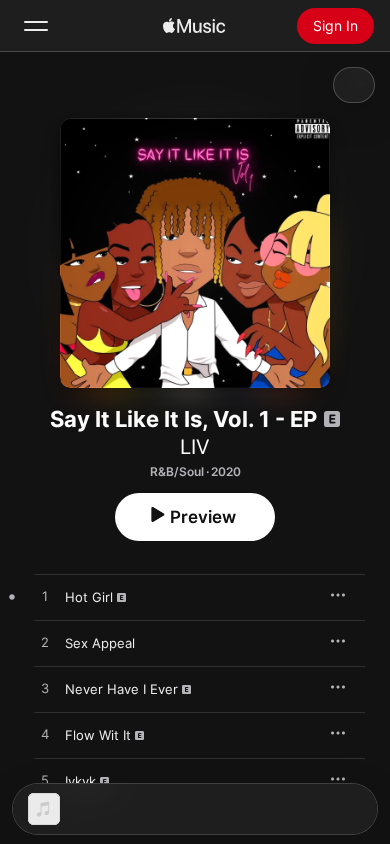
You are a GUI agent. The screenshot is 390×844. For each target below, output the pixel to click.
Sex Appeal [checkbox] (100, 643)
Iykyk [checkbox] (80, 781)
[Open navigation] (36, 26)
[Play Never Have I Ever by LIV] (45, 689)
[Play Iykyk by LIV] (45, 781)
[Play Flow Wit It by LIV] (45, 735)
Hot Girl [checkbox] (89, 597)
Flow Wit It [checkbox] (98, 735)
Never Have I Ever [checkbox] (121, 689)
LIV (195, 447)
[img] (194, 26)
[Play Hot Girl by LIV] (45, 597)
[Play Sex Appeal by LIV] (45, 643)
